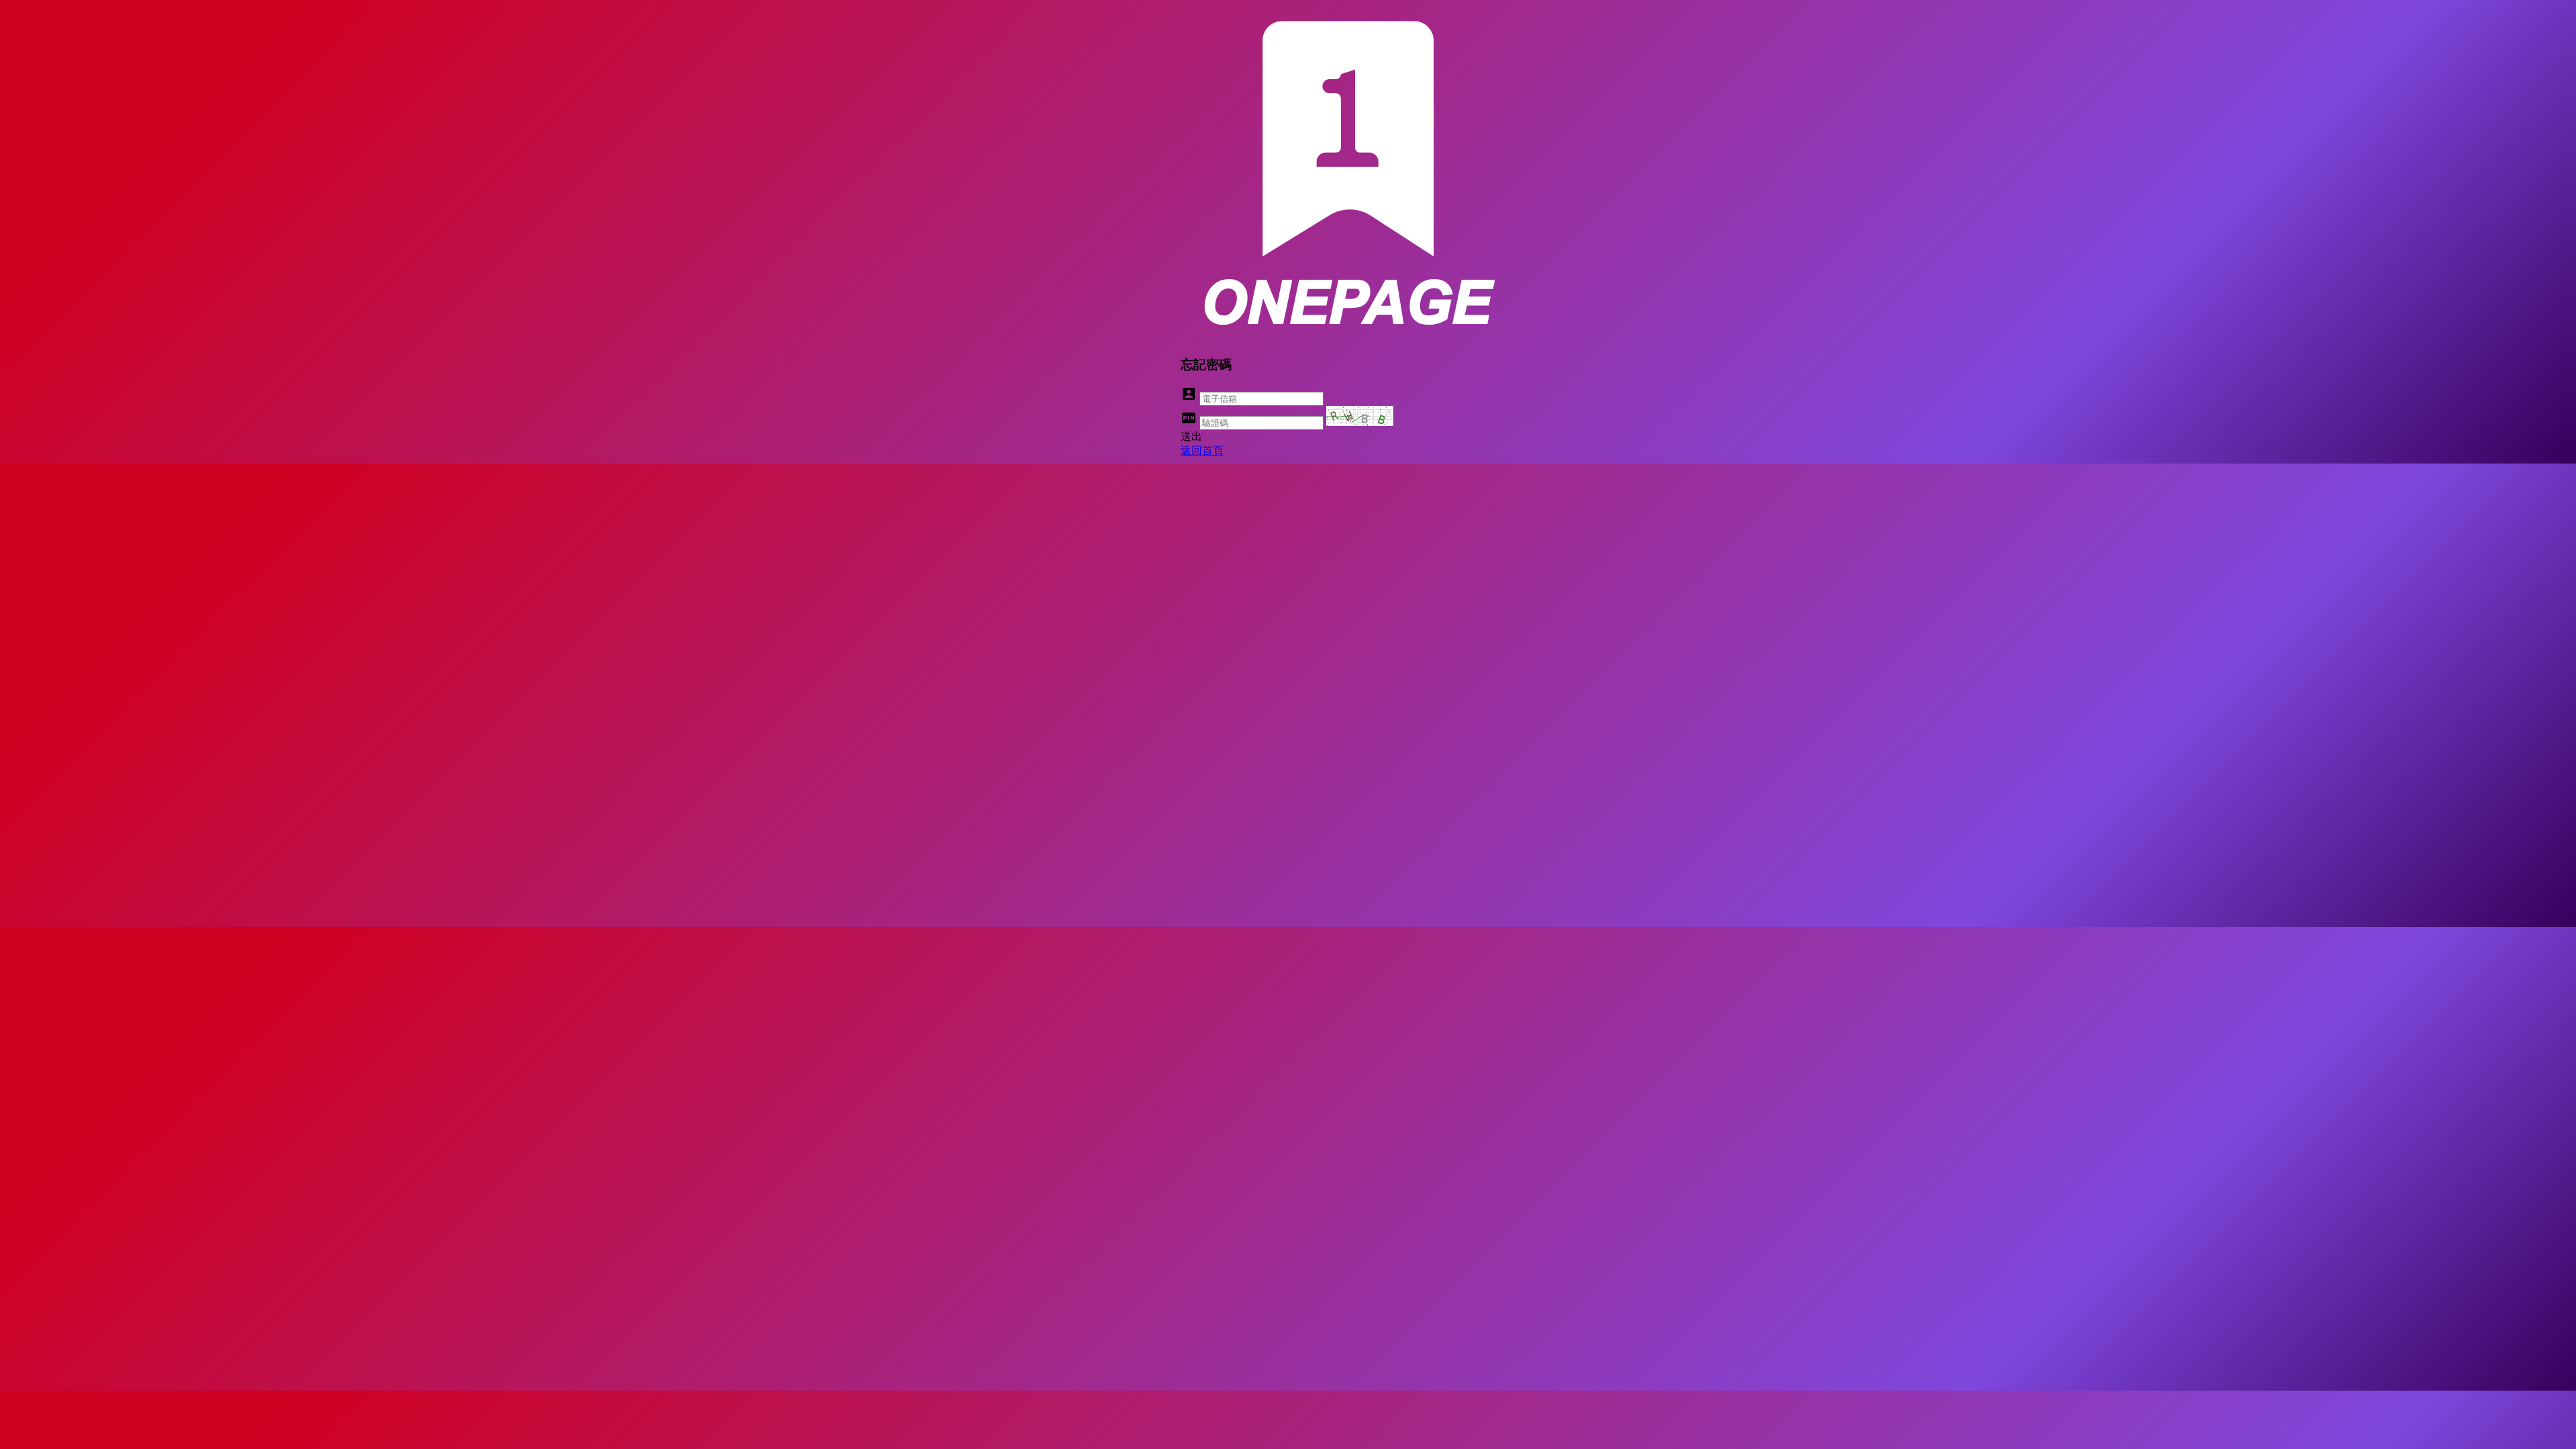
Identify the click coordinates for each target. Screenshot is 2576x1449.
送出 (1191, 436)
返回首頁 (1202, 450)
